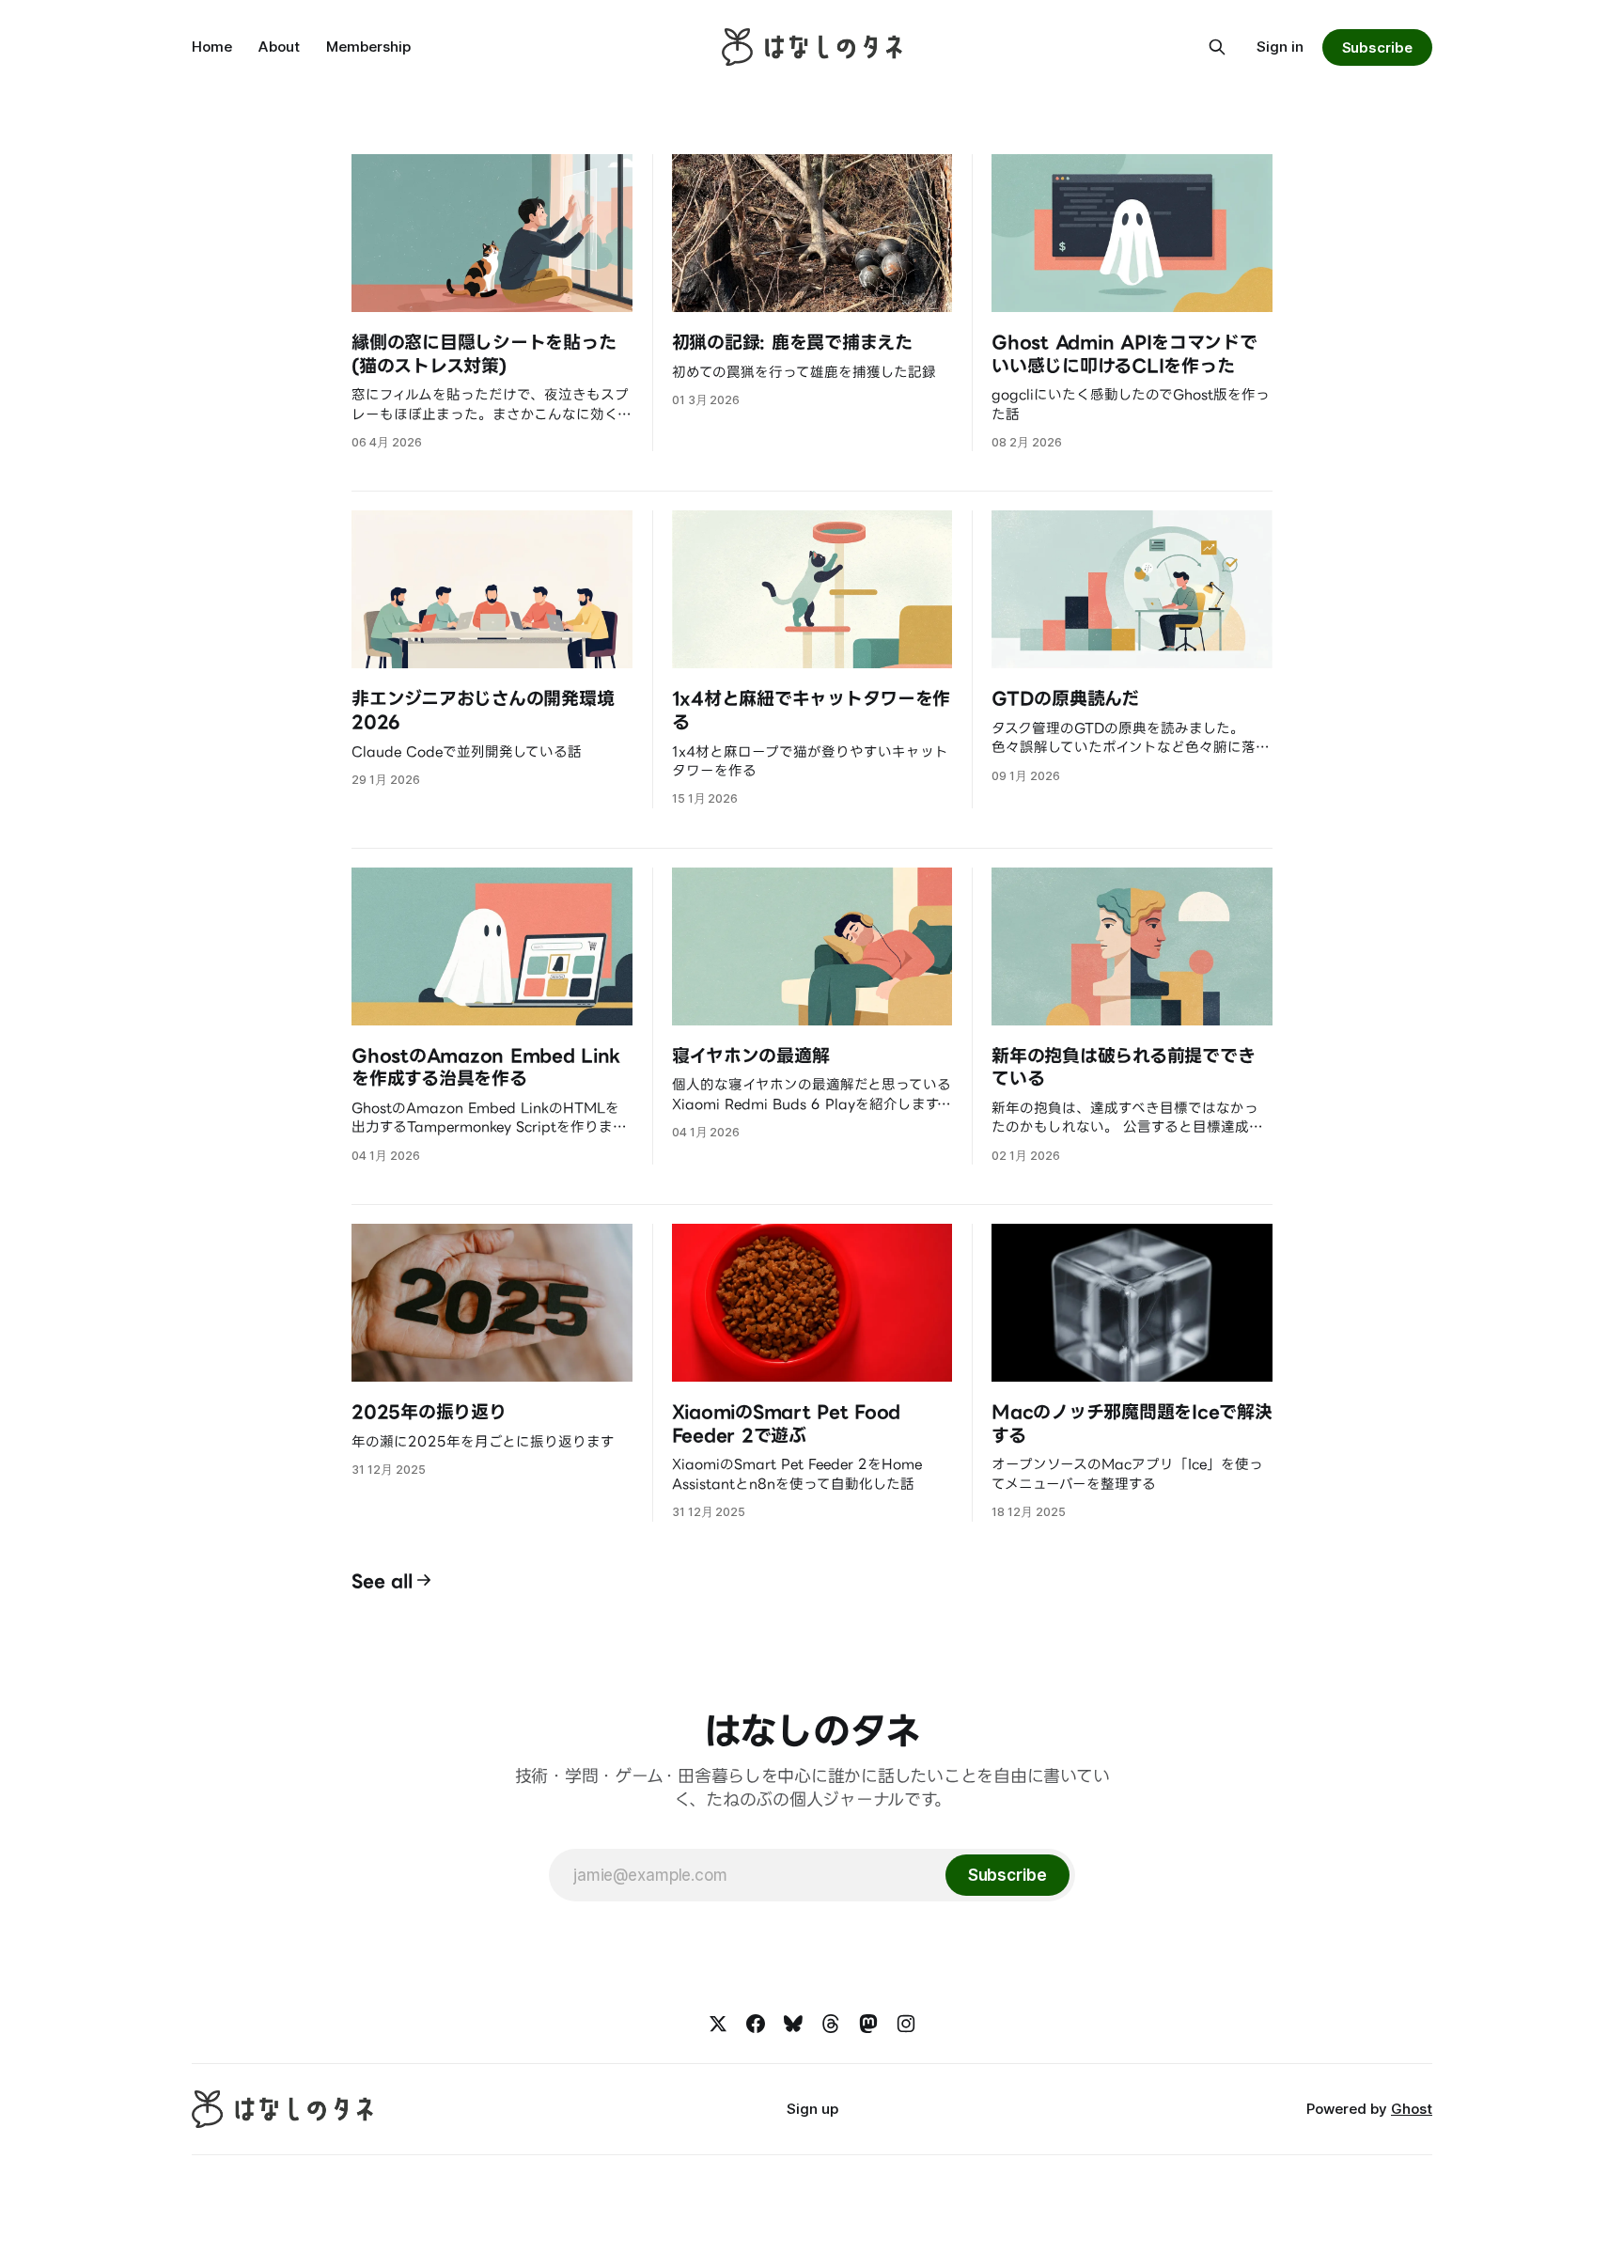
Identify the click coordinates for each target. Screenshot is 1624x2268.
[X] (718, 2024)
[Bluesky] (793, 2024)
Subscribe (1377, 47)
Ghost (1412, 2109)
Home (212, 47)
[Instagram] (906, 2024)
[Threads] (831, 2024)
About (279, 47)
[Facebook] (756, 2024)
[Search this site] (1217, 47)
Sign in (1280, 47)
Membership (368, 47)
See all (382, 1580)
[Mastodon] (868, 2024)
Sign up (812, 2109)
